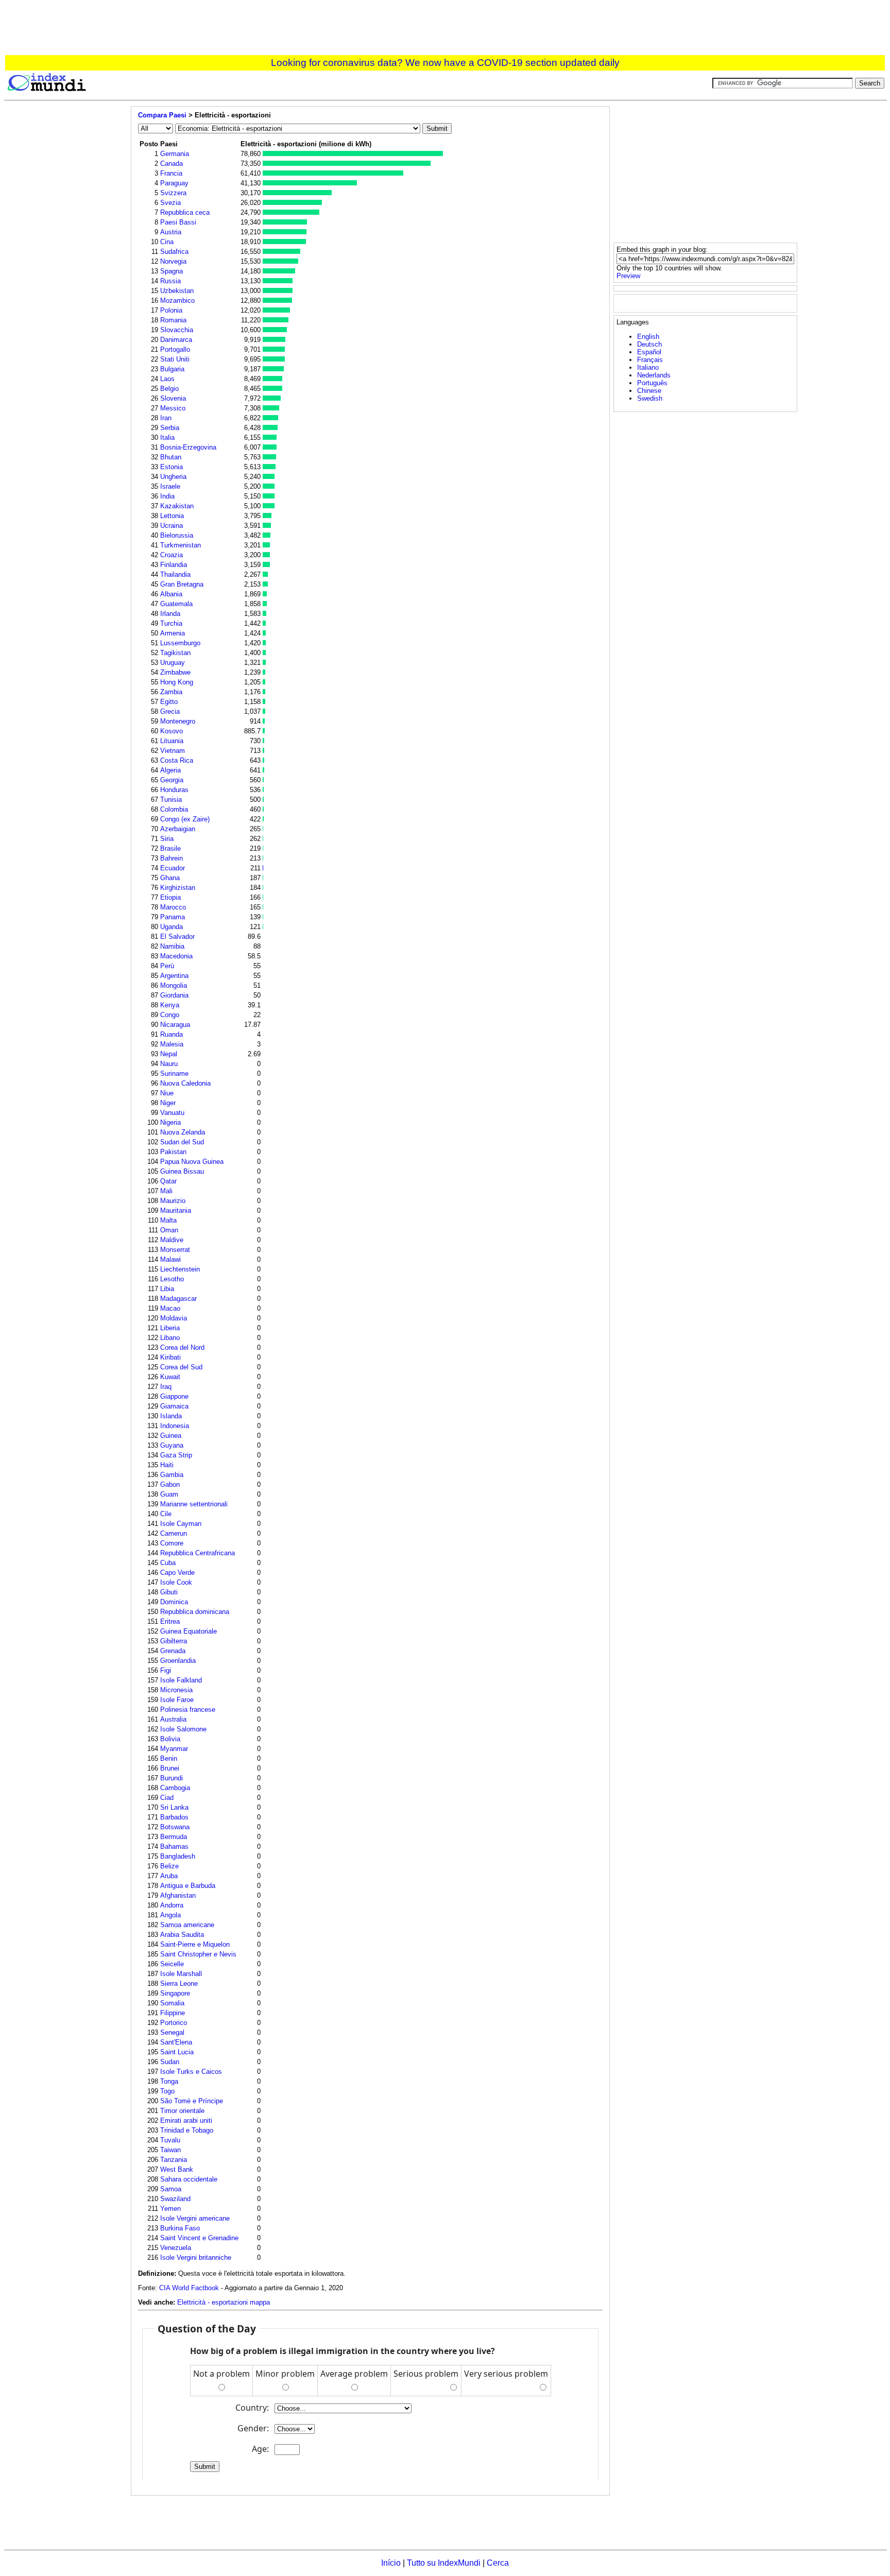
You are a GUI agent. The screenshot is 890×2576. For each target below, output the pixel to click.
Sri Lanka (174, 1807)
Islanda (171, 1416)
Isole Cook (176, 1582)
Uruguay (173, 663)
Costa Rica (177, 760)
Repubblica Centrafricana (198, 1553)
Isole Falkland (181, 1680)
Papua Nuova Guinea (192, 1162)
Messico (173, 408)
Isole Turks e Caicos (191, 2072)
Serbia (170, 428)
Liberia (170, 1328)
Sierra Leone (179, 1983)
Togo (167, 2091)
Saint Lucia (177, 2052)
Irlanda (170, 614)
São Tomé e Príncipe (192, 2101)
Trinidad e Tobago (187, 2130)
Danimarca (176, 340)
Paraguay (174, 183)
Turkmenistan (181, 545)
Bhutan (171, 457)
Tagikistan (175, 653)
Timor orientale (182, 2111)
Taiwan (170, 2150)
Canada (172, 164)
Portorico (174, 2023)
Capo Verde (177, 1573)
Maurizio (173, 1201)
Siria (167, 839)
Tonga (169, 2081)
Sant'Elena (176, 2042)
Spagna (172, 271)
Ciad (167, 1798)
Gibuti (169, 1592)
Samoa (171, 2189)
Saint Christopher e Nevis (198, 1954)
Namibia (172, 946)
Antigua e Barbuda (188, 1886)
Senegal (172, 2032)
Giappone (174, 1396)
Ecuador (173, 868)
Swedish (650, 398)
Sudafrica (174, 252)
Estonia (172, 467)
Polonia (171, 310)
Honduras (174, 790)
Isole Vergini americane (195, 2218)
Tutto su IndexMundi (444, 2563)
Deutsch (649, 344)
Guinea (171, 1436)
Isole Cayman (181, 1524)
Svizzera (173, 193)
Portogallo (175, 349)
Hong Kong (177, 682)
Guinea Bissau (182, 1171)
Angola (170, 1915)
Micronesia (176, 1690)
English (648, 337)
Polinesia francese (188, 1710)
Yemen (170, 2209)
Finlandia (174, 565)
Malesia (172, 1044)
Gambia (172, 1475)
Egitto (169, 702)
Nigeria (170, 1122)
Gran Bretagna (182, 584)
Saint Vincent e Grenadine (199, 2238)
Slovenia (173, 398)
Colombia (174, 809)
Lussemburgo (180, 643)
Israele (170, 486)
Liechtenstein (180, 1269)
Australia (173, 1719)
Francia (171, 173)
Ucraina (172, 526)
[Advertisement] (445, 29)
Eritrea (170, 1621)
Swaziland (175, 2199)
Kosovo (172, 731)
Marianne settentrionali (194, 1504)
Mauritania (176, 1210)
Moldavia (174, 1318)
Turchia (171, 623)
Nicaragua (175, 1025)
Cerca (498, 2563)
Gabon (170, 1484)
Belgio (169, 389)
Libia (167, 1289)
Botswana (175, 1827)
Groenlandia (178, 1661)
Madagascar (178, 1299)
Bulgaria (172, 369)
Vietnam (173, 751)
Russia (170, 281)
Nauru (169, 1064)
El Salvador (177, 937)
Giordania (174, 995)
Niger (168, 1103)
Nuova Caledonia (185, 1083)
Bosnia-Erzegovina (188, 447)
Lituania (172, 741)
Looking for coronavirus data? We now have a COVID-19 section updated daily (445, 63)
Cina (167, 242)
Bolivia (170, 1739)
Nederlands (654, 375)
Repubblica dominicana (195, 1612)
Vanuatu (172, 1113)
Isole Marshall (181, 1974)
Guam (169, 1494)
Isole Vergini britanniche (196, 2257)
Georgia (172, 780)
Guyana (172, 1445)
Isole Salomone (183, 1729)
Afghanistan (178, 1895)
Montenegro (178, 721)
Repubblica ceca (185, 212)
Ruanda (172, 1034)
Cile (166, 1514)
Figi (166, 1670)
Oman (169, 1230)
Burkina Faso (180, 2228)
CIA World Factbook (189, 2288)
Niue (167, 1093)
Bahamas (174, 1847)
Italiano (648, 367)
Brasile (170, 848)
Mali (166, 1191)
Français (650, 360)
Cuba (168, 1563)
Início (391, 2563)
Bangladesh (178, 1856)
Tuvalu (170, 2140)
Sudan (170, 2062)
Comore (172, 1543)
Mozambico (177, 300)
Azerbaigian (178, 829)
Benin (169, 1758)
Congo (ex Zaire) (185, 819)
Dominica (174, 1602)
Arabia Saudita (182, 1935)
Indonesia (175, 1426)
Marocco (173, 907)
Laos (167, 379)
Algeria (170, 770)
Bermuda (174, 1837)
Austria (171, 232)
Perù (167, 966)
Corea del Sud (181, 1367)
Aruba (169, 1876)
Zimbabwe (175, 672)
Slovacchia (177, 330)
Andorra (172, 1905)
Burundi (172, 1778)
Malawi (170, 1259)
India (167, 496)
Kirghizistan (178, 888)
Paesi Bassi (178, 222)
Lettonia (172, 516)
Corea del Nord (182, 1347)
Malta (168, 1220)
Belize (169, 1866)
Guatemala (176, 604)
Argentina (174, 976)
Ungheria (173, 477)
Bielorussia (177, 535)
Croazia (172, 555)
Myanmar (174, 1749)
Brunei (170, 1768)
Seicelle (172, 1964)
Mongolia (174, 985)
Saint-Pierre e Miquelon (195, 1944)
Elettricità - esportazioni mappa (224, 2302)
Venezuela (176, 2248)
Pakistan (173, 1152)
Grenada (173, 1651)
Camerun (174, 1533)
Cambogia (175, 1788)
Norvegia (173, 261)
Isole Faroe (177, 1700)
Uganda (172, 927)
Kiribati (170, 1357)
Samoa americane (187, 1925)
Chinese (649, 391)
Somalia (172, 2003)
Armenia (173, 633)
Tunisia (171, 800)
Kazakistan (177, 506)
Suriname (174, 1074)
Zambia (171, 692)
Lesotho (172, 1279)
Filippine (173, 2013)
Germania (175, 154)
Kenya (170, 1005)
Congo (170, 1015)
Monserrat (175, 1250)
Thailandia (175, 574)
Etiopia (170, 897)
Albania (171, 594)
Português (652, 383)
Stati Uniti (175, 359)
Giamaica (174, 1406)
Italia (167, 437)
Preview (628, 276)
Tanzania (174, 2160)
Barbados (174, 1817)
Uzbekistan (177, 291)
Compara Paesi (162, 115)
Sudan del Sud (182, 1142)
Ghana (170, 878)
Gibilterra (174, 1641)
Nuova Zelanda (183, 1132)
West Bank (177, 2169)
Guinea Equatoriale (189, 1631)
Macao (170, 1308)
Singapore (175, 1993)
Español (649, 352)
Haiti (167, 1465)
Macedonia (176, 956)
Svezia (170, 203)
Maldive (172, 1240)
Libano (170, 1338)
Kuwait (170, 1377)
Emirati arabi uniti (186, 2120)
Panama (173, 917)
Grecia (170, 711)
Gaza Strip (176, 1455)
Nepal (169, 1054)
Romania (173, 320)
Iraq (166, 1387)
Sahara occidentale (189, 2179)
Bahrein (172, 858)
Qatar (168, 1181)
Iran (166, 418)
